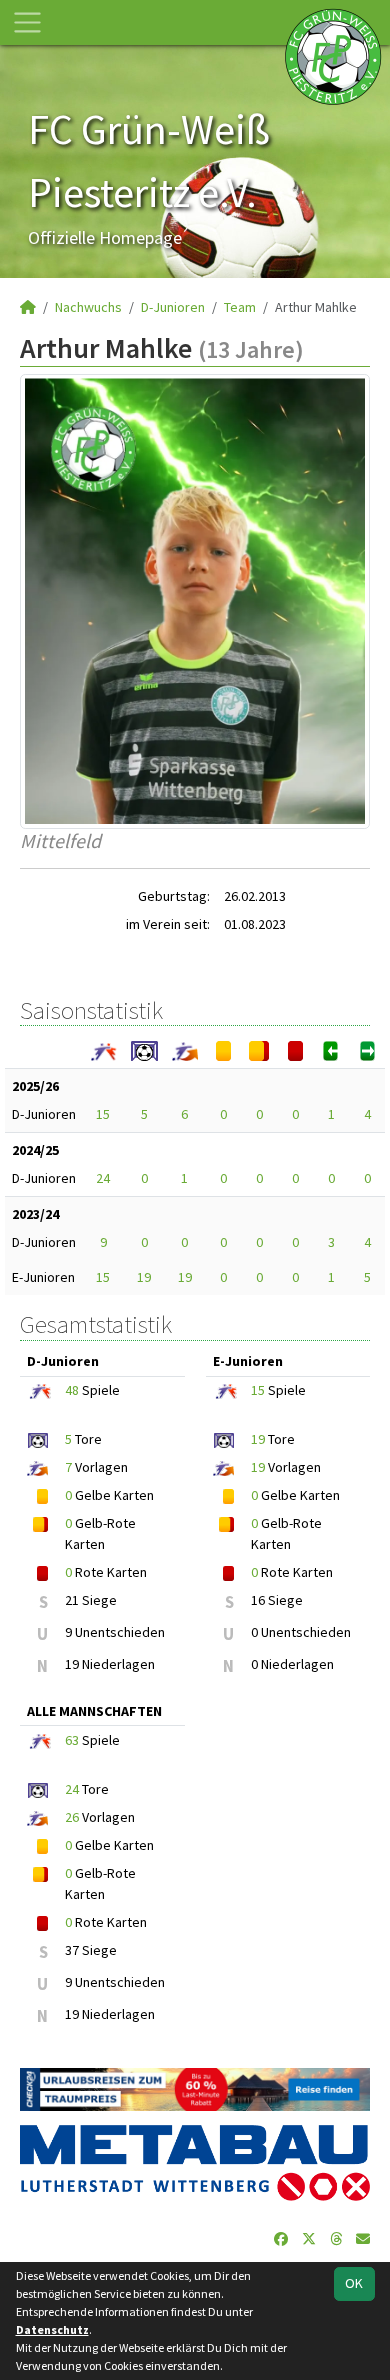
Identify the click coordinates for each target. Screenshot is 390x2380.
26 (72, 1817)
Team (240, 307)
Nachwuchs (88, 307)
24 (103, 1178)
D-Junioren (173, 307)
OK (354, 2283)
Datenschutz (52, 2329)
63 (72, 1740)
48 (72, 1390)
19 (144, 1277)
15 (103, 1114)
